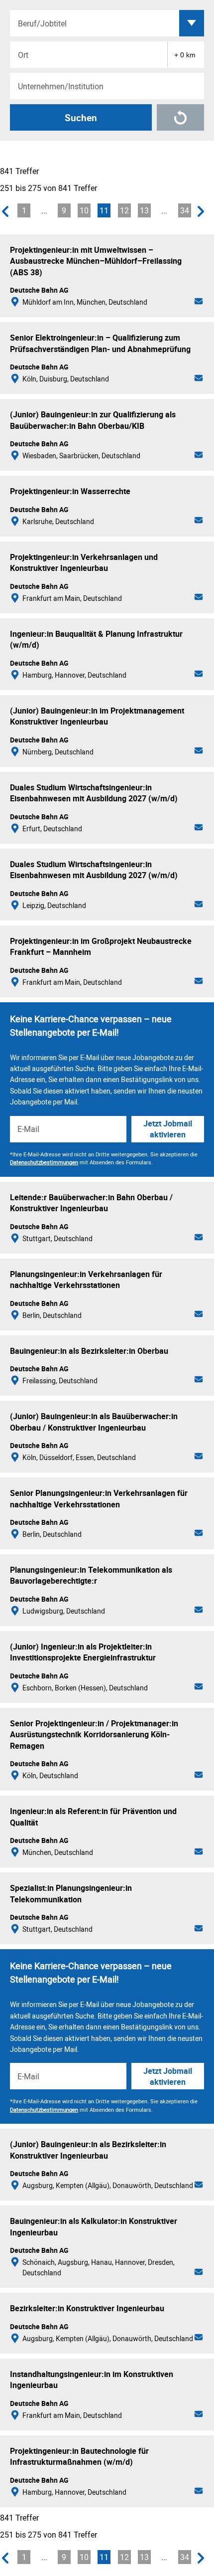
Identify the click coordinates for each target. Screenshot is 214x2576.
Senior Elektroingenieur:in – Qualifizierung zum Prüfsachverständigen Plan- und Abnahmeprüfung (100, 343)
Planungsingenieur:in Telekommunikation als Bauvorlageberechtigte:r (91, 1575)
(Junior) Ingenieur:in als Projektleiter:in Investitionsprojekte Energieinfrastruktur (83, 1652)
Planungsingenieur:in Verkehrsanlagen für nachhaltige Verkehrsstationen (86, 1280)
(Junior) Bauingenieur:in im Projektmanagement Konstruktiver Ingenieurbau (97, 716)
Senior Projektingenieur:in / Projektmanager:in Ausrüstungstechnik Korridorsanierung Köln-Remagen (94, 1735)
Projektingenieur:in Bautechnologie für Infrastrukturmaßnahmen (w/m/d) (79, 2456)
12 (124, 210)
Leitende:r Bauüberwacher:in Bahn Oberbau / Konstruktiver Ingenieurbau (91, 1203)
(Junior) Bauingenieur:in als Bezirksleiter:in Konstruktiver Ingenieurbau (88, 2150)
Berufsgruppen (192, 23)
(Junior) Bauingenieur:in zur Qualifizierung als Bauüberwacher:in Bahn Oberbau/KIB (93, 420)
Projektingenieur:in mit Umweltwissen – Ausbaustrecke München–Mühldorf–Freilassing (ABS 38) (96, 261)
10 (84, 210)
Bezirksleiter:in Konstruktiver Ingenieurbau (87, 2308)
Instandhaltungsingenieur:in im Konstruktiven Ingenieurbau (92, 2380)
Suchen (81, 118)
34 (185, 210)
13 (144, 210)
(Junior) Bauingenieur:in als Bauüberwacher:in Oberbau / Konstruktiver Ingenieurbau (94, 1422)
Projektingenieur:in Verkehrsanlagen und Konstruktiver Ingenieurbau (84, 562)
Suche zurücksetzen (180, 117)
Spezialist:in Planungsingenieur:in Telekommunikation (71, 1893)
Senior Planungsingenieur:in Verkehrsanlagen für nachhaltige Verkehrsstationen (99, 1498)
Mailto (199, 302)
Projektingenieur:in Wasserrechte (70, 491)
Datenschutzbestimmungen (44, 1162)
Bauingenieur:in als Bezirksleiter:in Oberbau (89, 1351)
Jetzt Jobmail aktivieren (168, 1129)
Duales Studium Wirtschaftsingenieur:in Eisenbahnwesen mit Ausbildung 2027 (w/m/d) (94, 793)
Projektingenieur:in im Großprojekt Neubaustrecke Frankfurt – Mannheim (101, 946)
